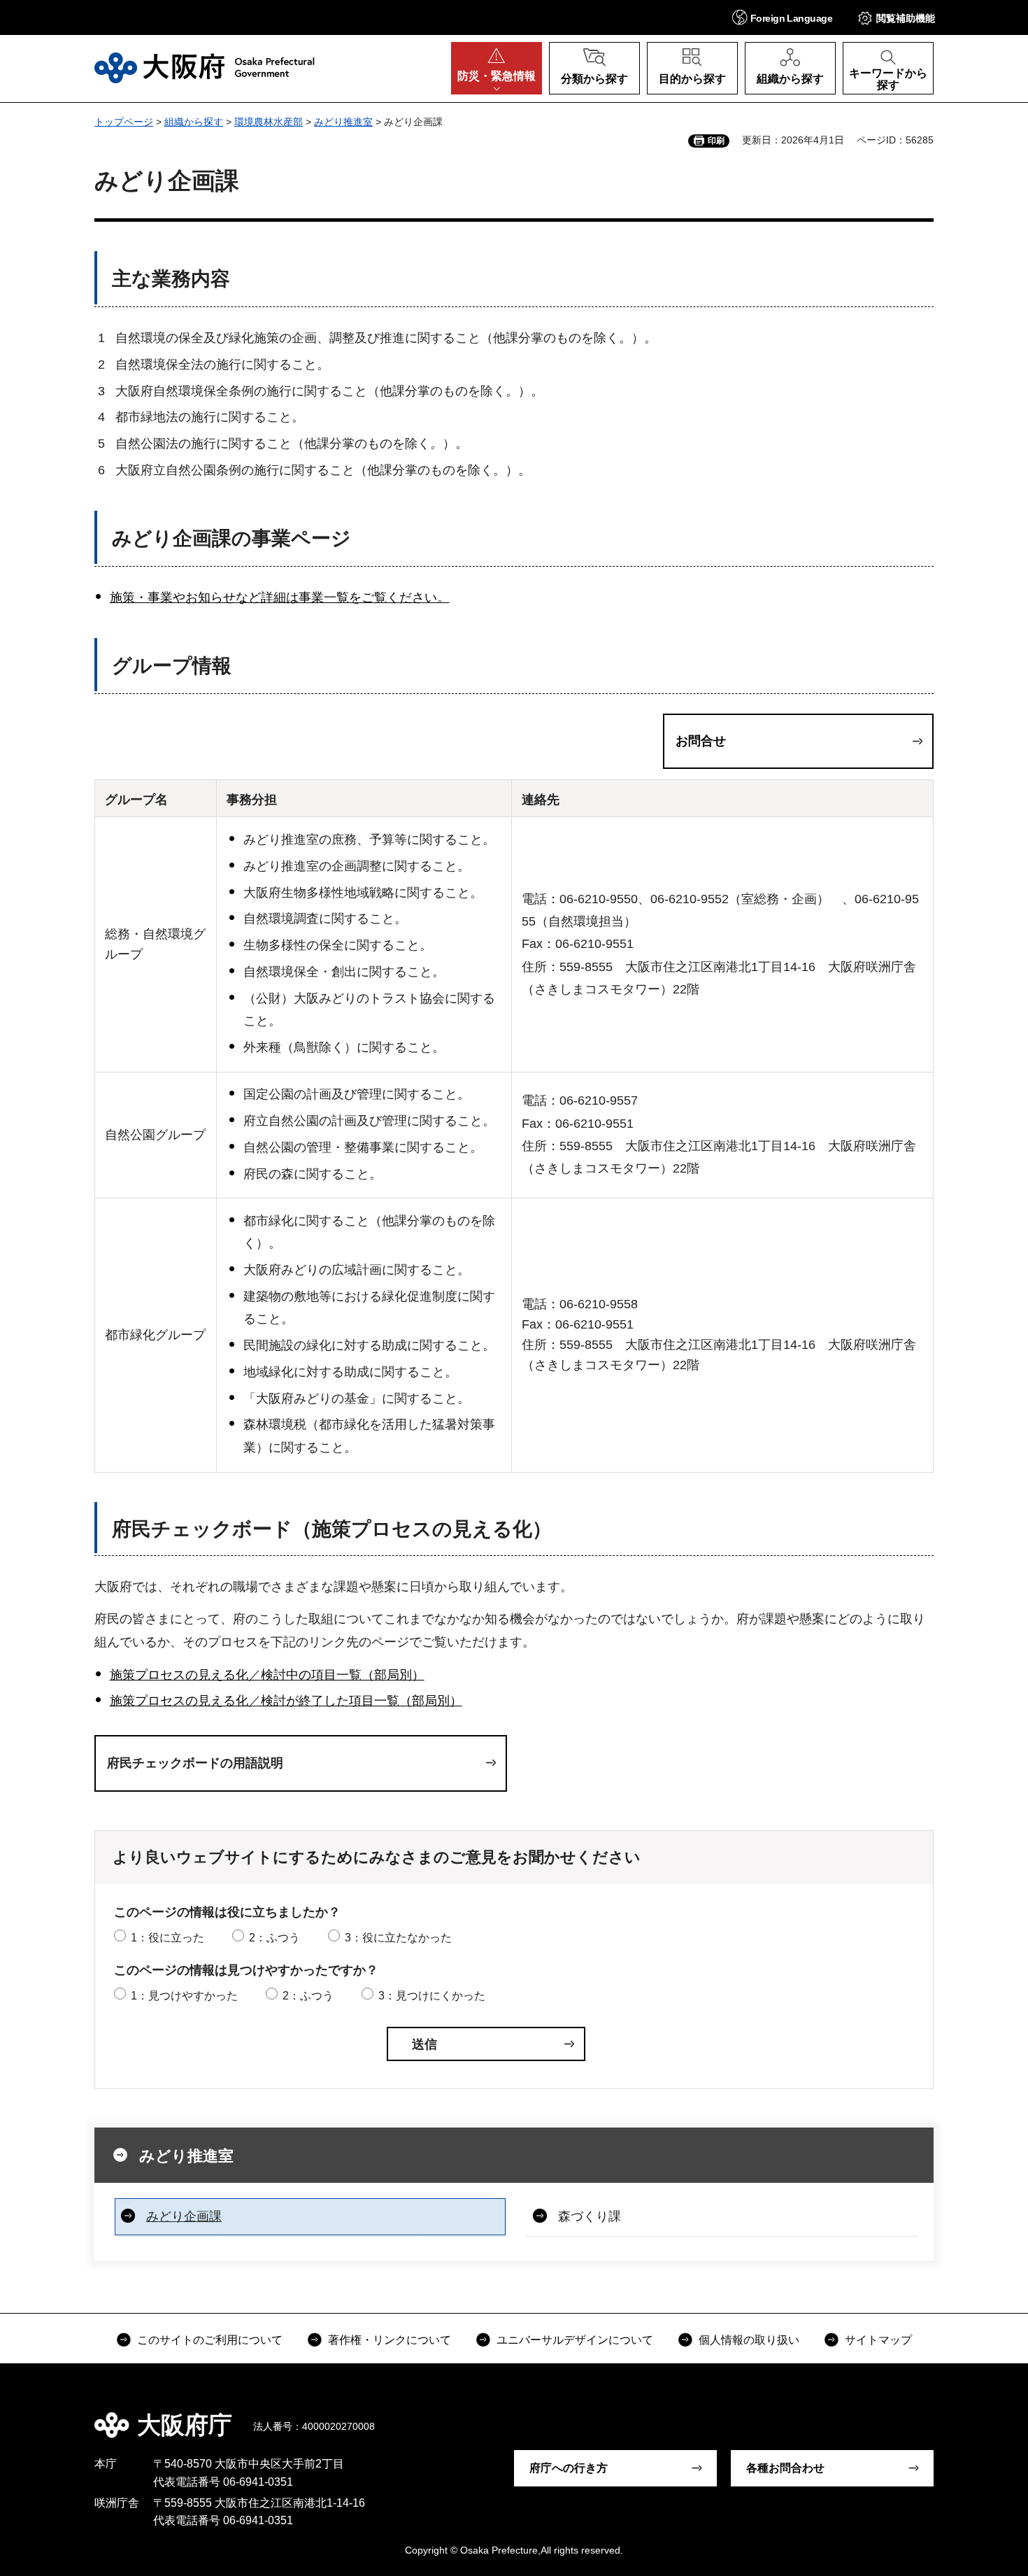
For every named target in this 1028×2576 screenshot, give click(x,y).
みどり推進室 (343, 122)
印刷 (716, 141)
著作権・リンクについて (390, 2340)
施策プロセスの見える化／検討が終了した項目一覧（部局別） (286, 1701)
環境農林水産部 (269, 122)
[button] (782, 17)
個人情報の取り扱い (749, 2340)
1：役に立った (167, 1938)
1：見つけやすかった (184, 1996)
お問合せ (701, 741)
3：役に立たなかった (398, 1938)
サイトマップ (878, 2340)
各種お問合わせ (785, 2468)
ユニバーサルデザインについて (575, 2340)
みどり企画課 (184, 2216)
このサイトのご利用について (210, 2340)
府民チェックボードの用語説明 (195, 1763)
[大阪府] (205, 68)
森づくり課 (590, 2216)
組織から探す (194, 122)
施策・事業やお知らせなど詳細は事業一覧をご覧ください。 (280, 597)
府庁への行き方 (569, 2468)
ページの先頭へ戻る (941, 2415)
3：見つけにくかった (432, 1996)
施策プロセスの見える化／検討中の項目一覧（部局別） (267, 1675)
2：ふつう (274, 1938)
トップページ (124, 122)
